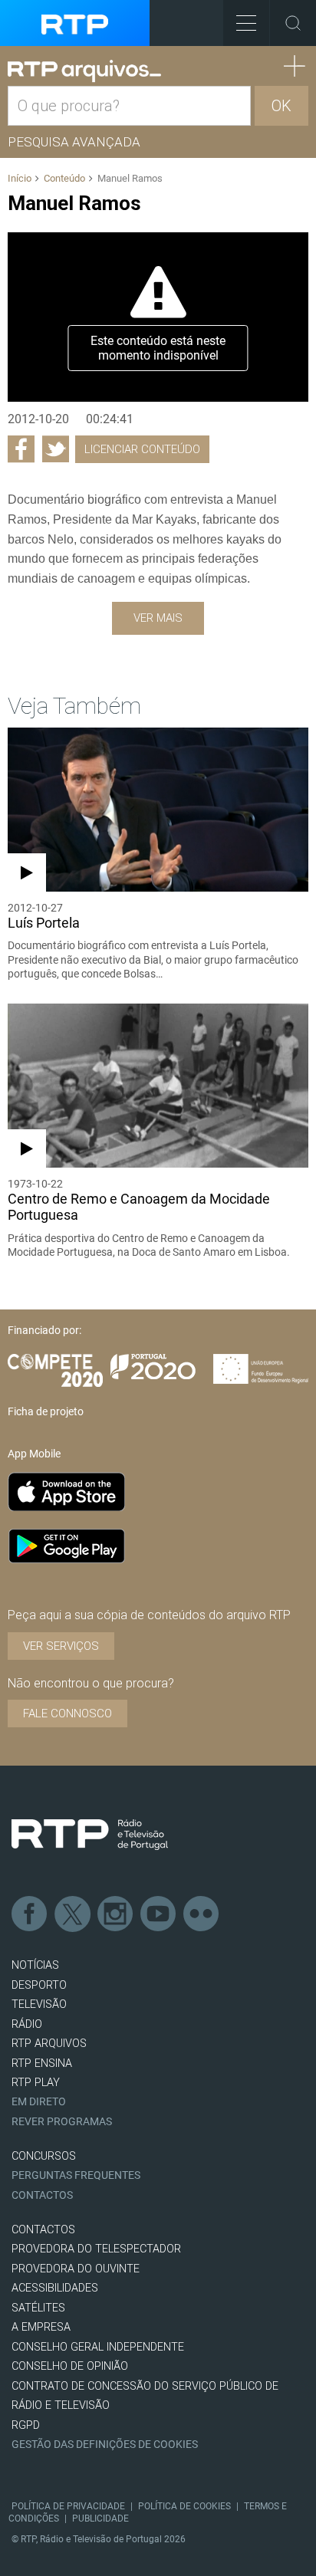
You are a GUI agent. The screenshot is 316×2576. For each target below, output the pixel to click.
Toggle (293, 23)
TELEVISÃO (39, 2004)
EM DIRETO (39, 2102)
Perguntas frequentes (76, 2175)
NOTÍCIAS (35, 1965)
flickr (202, 1914)
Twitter (73, 1914)
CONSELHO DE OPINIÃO (70, 2366)
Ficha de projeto (46, 1411)
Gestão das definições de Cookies (105, 2445)
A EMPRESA (41, 2327)
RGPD (26, 2425)
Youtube (159, 1914)
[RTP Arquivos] (84, 71)
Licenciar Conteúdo (142, 449)
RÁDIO (27, 2024)
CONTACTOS (43, 2230)
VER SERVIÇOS (61, 1646)
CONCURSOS (44, 2156)
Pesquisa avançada (74, 142)
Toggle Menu (246, 23)
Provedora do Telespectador (96, 2249)
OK (281, 106)
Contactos (42, 2195)
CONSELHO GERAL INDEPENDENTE (98, 2347)
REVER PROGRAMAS (62, 2122)
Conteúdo (64, 178)
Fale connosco (67, 1714)
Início (20, 178)
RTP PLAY (36, 2083)
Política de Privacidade (68, 2506)
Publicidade (100, 2518)
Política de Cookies (184, 2506)
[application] (158, 317)
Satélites (38, 2308)
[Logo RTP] (90, 1835)
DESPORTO (39, 1985)
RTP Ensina (42, 2063)
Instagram (116, 1914)
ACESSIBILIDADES (55, 2288)
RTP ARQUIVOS (49, 2044)
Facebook (30, 1914)
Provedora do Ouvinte (76, 2269)
